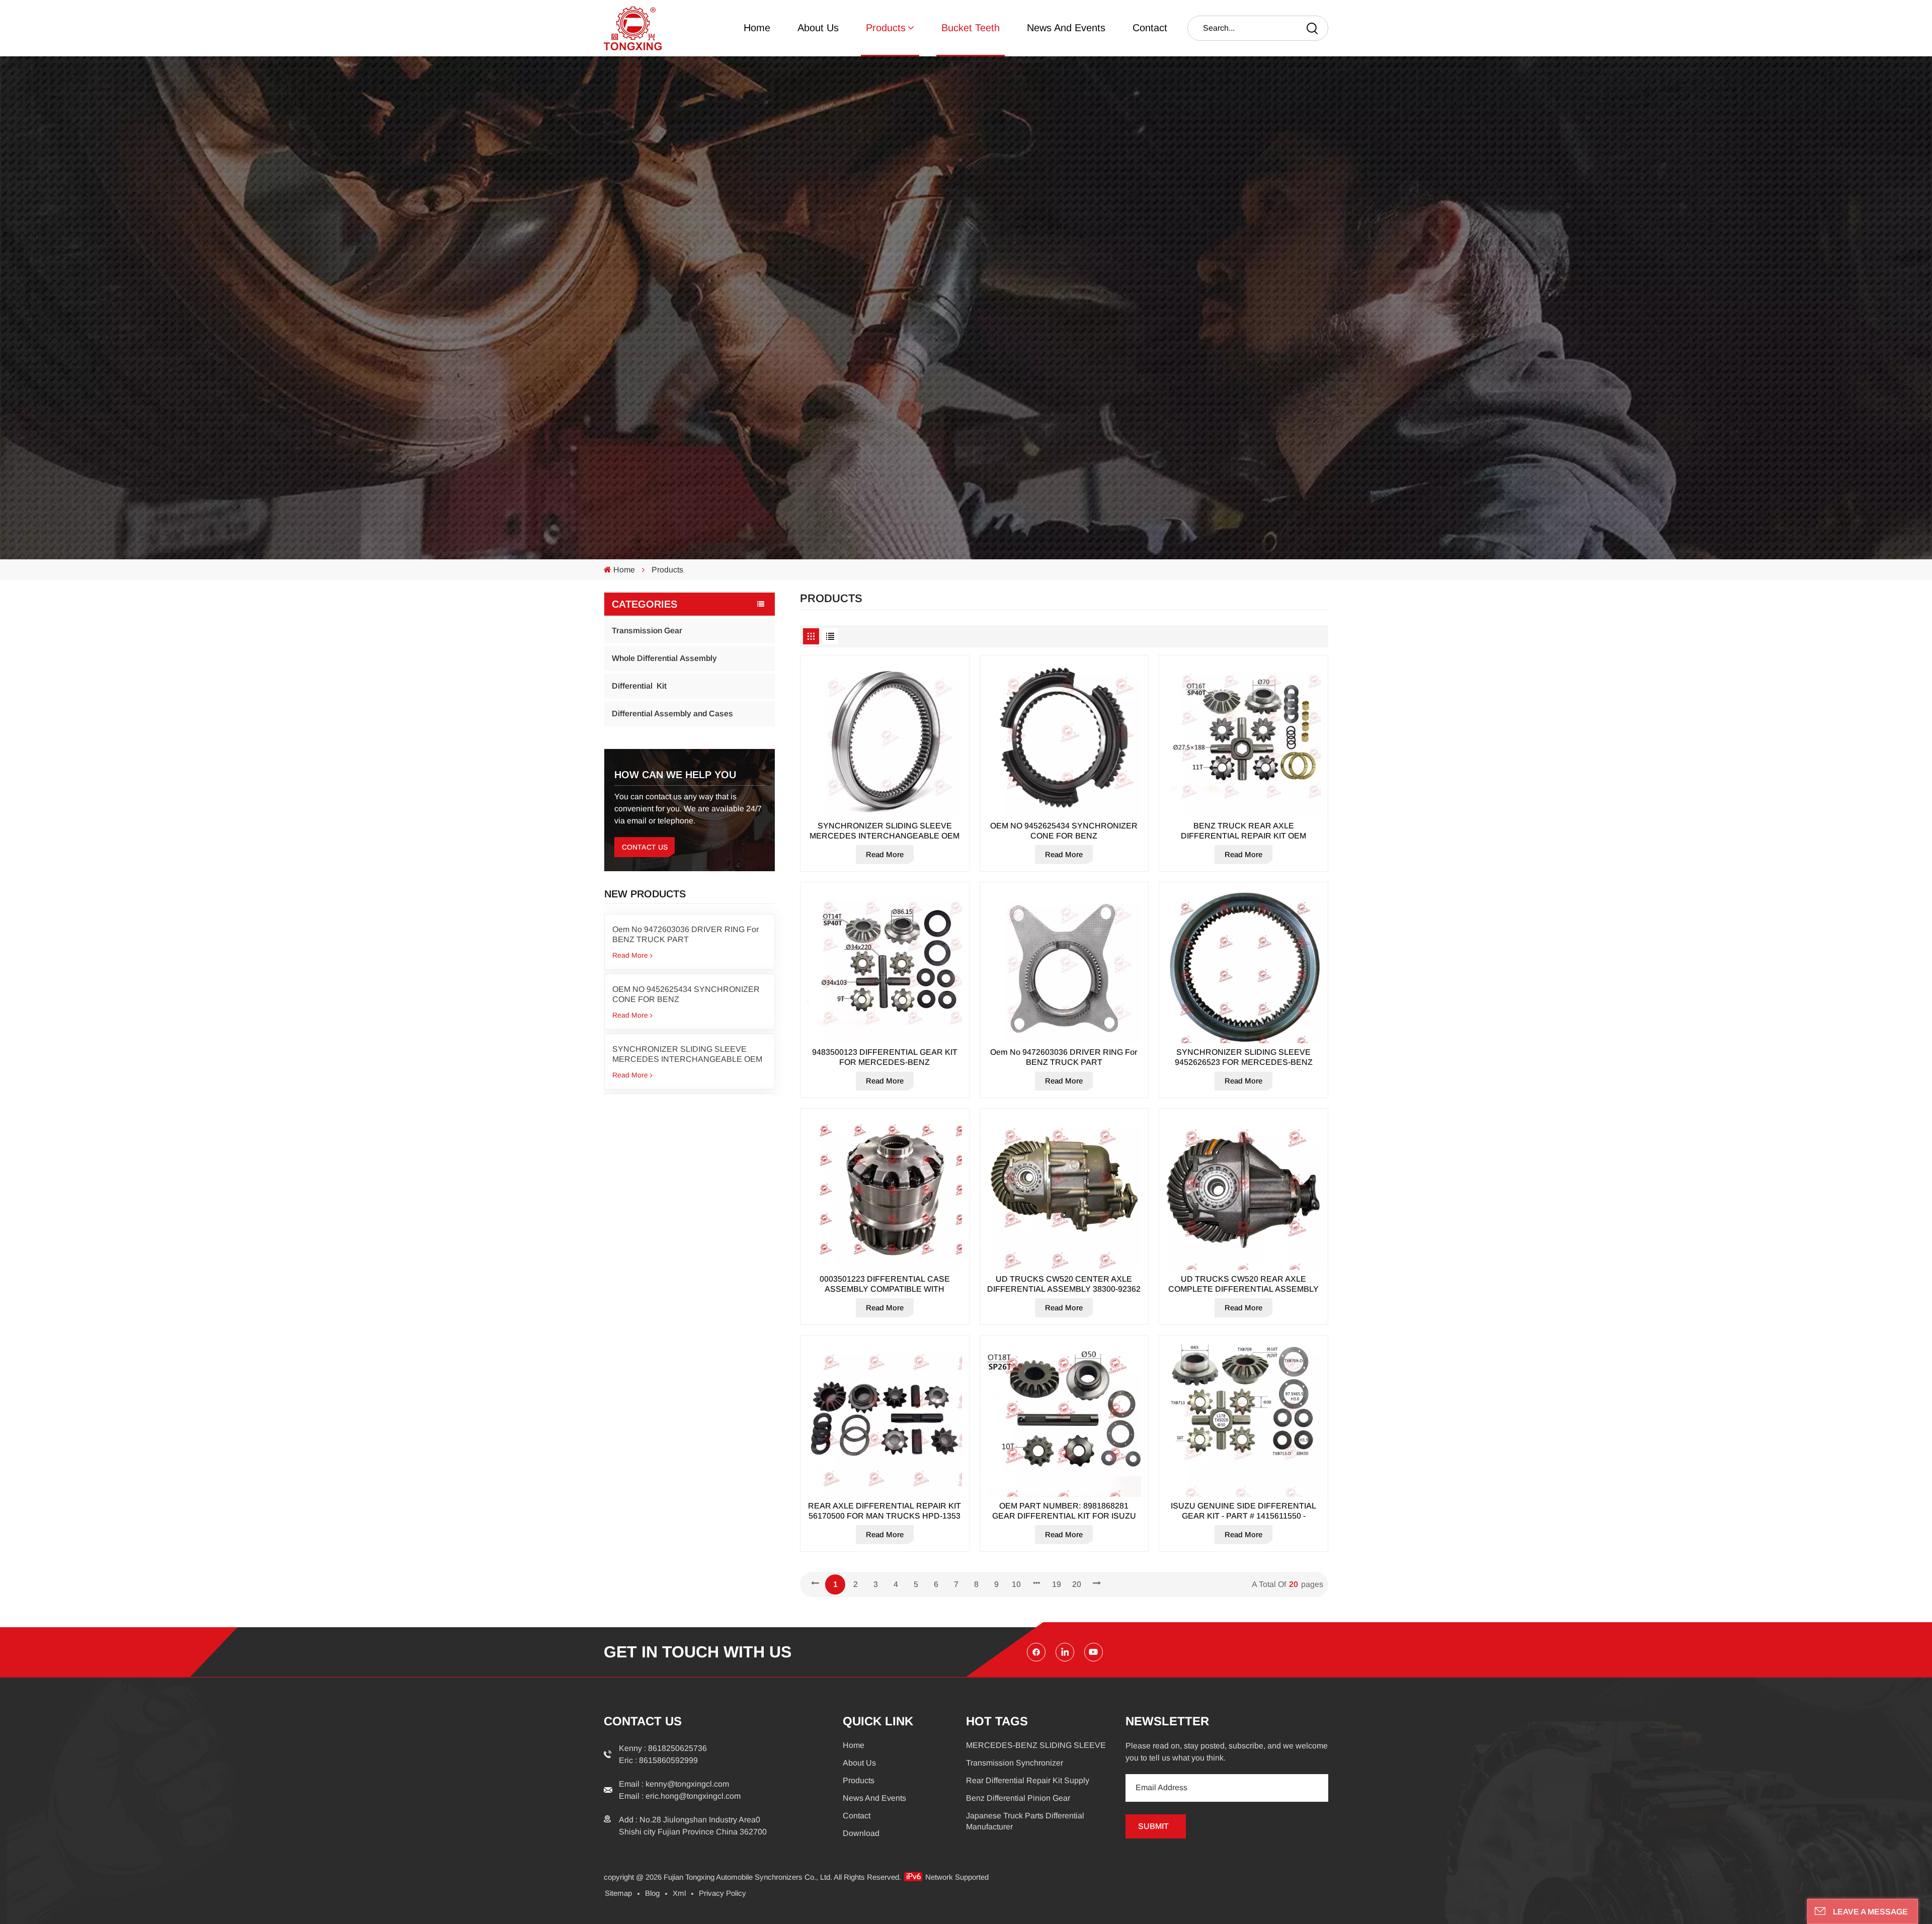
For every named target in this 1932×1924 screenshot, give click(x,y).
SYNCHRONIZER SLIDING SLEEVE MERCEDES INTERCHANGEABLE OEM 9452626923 (687, 1055)
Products (886, 28)
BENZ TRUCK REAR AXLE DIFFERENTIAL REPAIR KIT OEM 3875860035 (1243, 831)
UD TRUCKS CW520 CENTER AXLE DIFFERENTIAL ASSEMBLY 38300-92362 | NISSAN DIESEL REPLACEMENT (1064, 1284)
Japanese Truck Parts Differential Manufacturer (1025, 1821)
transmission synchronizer (1015, 1763)
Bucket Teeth (971, 28)
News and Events (1066, 28)
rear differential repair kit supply (1028, 1780)
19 (1057, 1584)
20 (1077, 1584)
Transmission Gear (647, 631)
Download (861, 1833)
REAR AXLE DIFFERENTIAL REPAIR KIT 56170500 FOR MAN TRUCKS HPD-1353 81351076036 (884, 1511)
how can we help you (675, 775)
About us (818, 28)
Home (757, 28)
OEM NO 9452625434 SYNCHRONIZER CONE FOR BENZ (686, 994)
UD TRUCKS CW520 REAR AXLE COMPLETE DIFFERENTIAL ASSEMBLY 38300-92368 (1243, 1284)
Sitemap (618, 1893)
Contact (1150, 28)
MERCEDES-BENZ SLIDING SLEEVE (1036, 1745)
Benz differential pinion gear (1018, 1798)
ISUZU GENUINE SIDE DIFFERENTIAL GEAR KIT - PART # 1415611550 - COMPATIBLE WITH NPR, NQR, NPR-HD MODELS (1244, 1511)
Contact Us (645, 847)
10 (1016, 1584)
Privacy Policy (722, 1893)
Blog (652, 1893)
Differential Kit (639, 686)
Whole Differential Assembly (664, 658)
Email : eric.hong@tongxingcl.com (680, 1796)
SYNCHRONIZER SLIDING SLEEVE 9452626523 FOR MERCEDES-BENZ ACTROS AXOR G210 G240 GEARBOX (1243, 1058)
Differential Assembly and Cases (672, 714)
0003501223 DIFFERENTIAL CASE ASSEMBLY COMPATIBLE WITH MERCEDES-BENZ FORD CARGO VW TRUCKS (885, 1284)
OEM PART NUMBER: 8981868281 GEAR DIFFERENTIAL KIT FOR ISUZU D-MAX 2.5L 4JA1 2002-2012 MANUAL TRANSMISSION (1064, 1511)
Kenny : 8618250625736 (663, 1748)
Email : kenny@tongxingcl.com (674, 1784)
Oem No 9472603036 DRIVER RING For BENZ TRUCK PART (686, 934)
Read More (630, 955)
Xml (679, 1893)
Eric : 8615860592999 (658, 1760)
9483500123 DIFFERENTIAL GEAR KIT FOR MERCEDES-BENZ (885, 1057)
